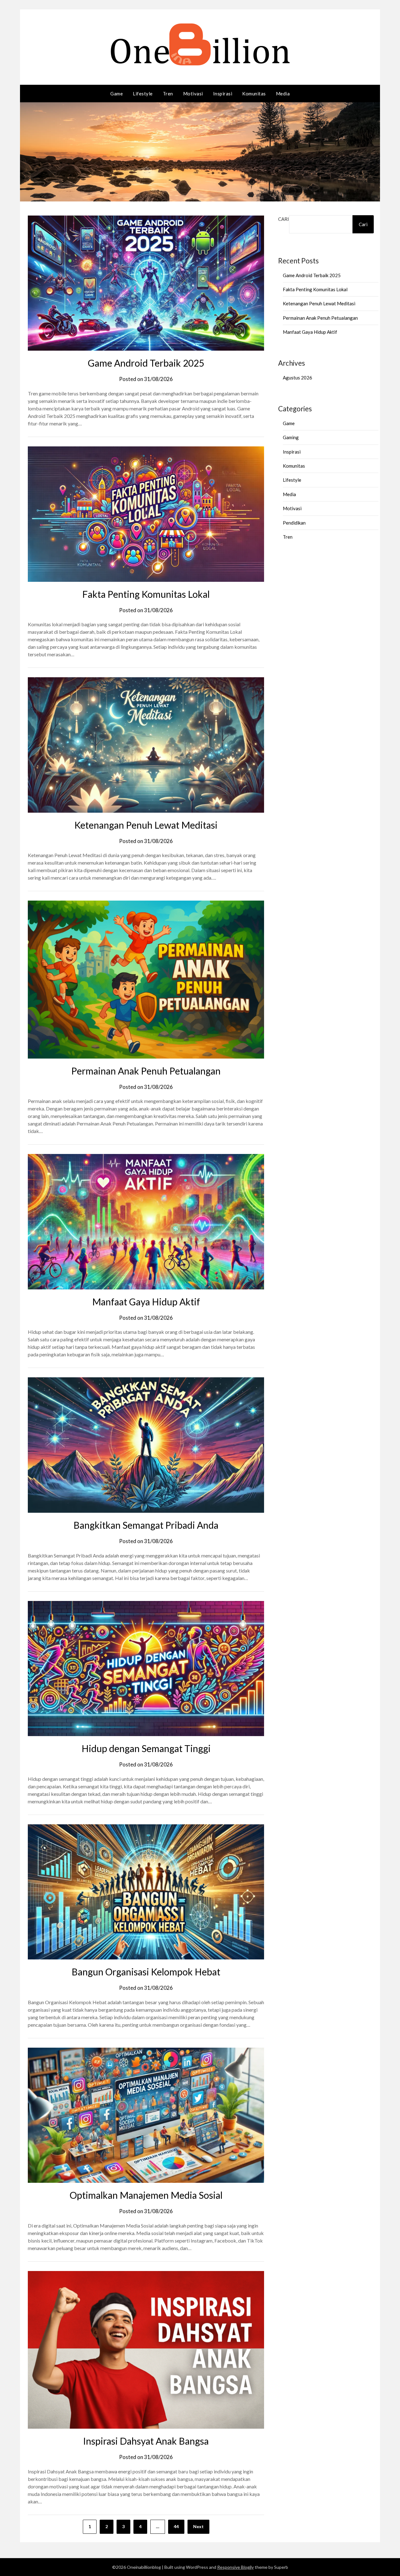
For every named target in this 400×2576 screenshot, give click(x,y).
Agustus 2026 (297, 378)
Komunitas (254, 94)
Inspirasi (223, 94)
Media (283, 94)
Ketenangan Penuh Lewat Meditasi (146, 825)
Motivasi (193, 94)
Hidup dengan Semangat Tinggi (146, 1748)
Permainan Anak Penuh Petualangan (146, 1071)
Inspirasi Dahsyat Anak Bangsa (146, 2441)
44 (176, 2526)
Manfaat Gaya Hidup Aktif (146, 1302)
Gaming (291, 437)
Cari (284, 219)
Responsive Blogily (235, 2567)
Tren (168, 94)
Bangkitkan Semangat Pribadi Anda (146, 1525)
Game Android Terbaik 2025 (146, 363)
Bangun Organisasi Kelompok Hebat (146, 1972)
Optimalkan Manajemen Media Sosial (146, 2195)
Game (117, 94)
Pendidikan (294, 523)
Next (198, 2526)
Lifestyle (143, 94)
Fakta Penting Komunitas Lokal (146, 594)
